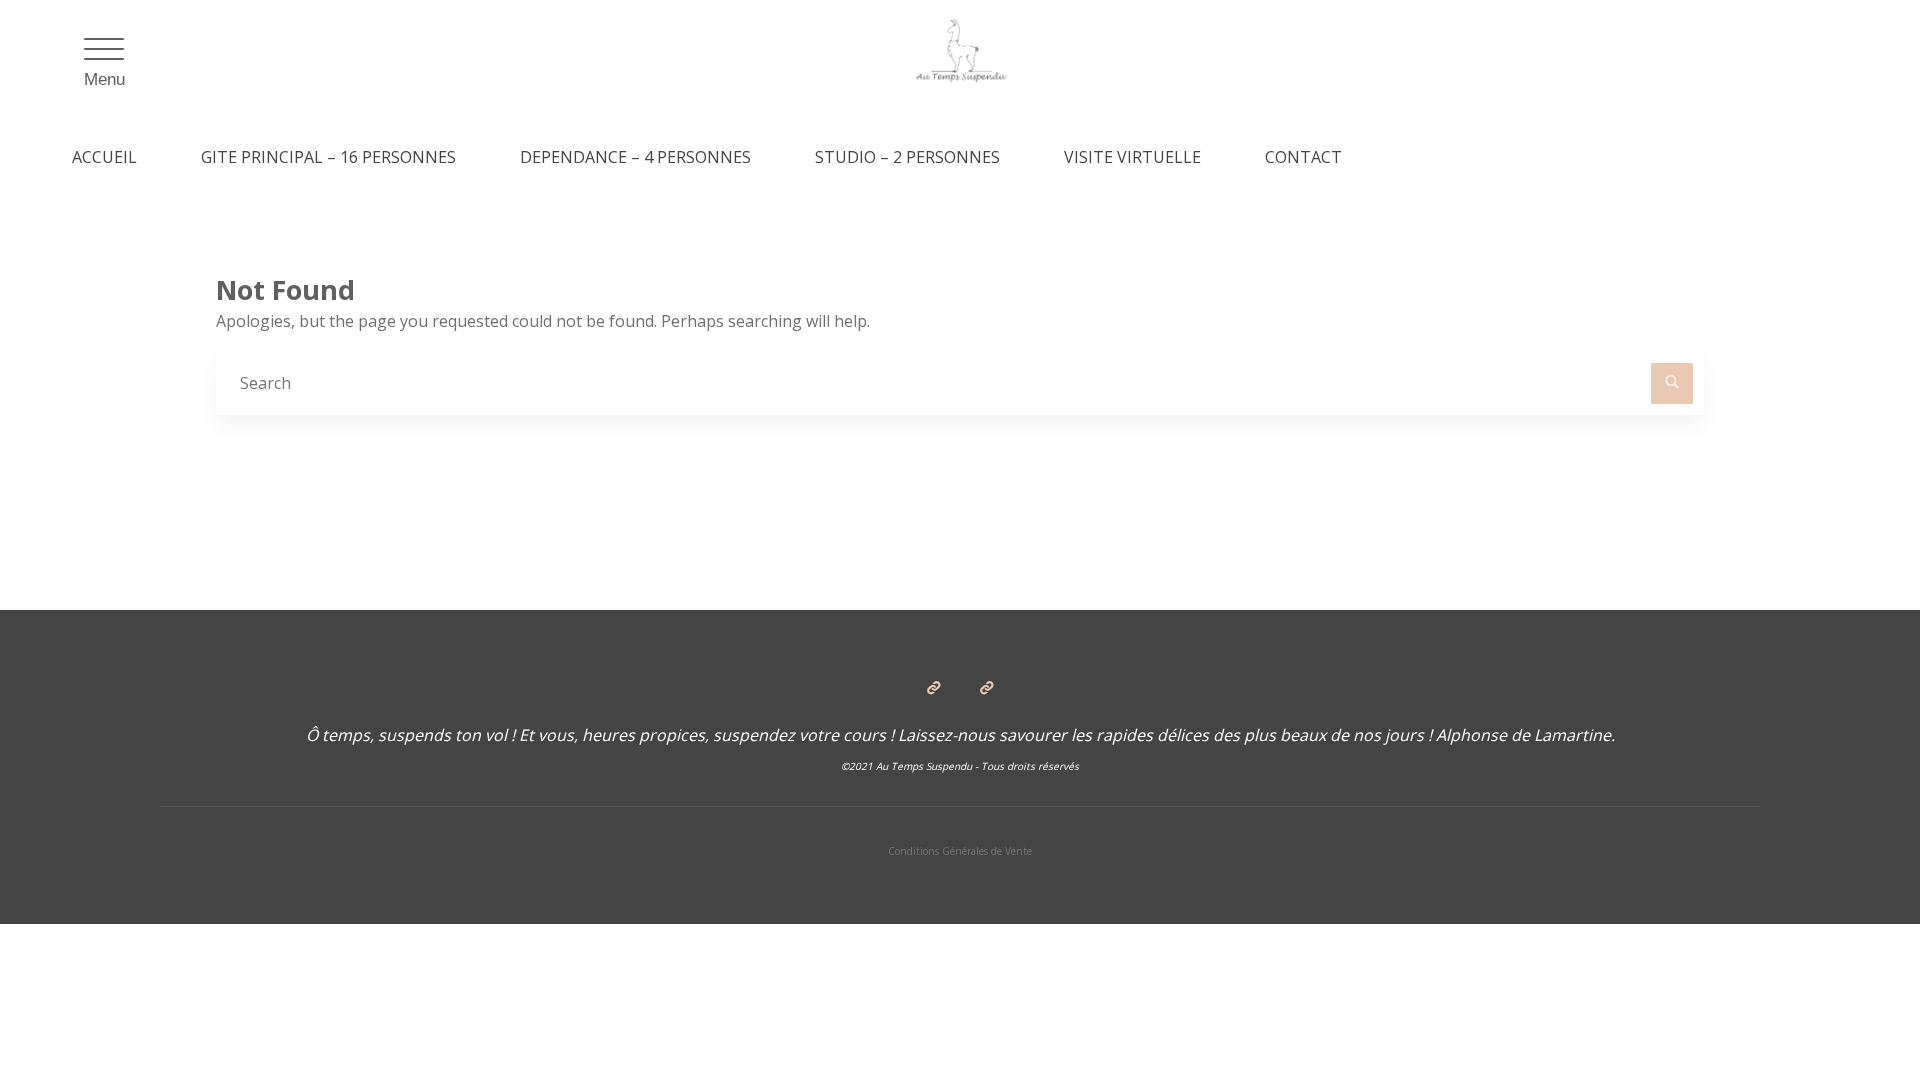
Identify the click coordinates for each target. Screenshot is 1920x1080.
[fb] (934, 688)
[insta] (986, 688)
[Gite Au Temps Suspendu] (960, 52)
